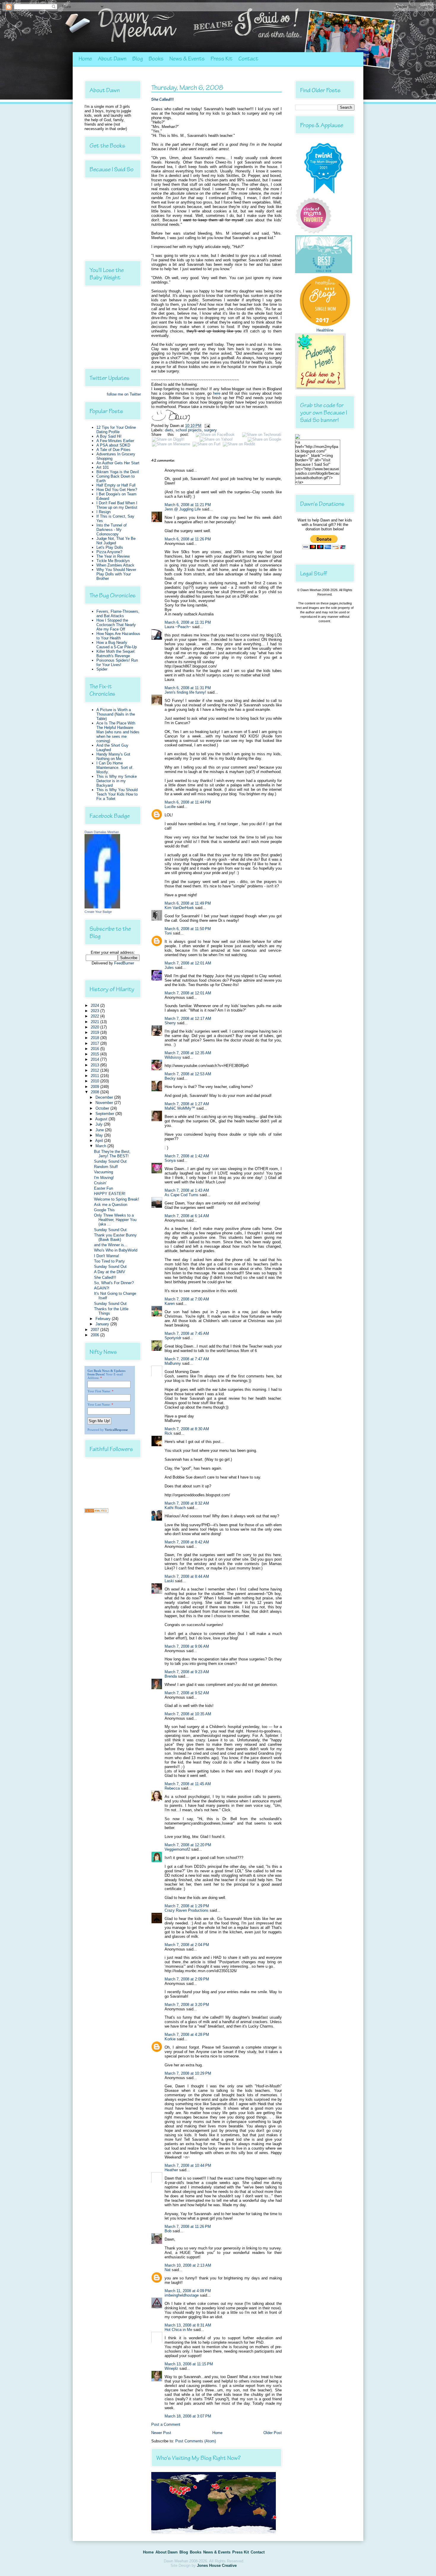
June (100, 1130)
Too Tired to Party (109, 1261)
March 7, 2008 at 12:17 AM (188, 1019)
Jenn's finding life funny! (185, 692)
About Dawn (112, 59)
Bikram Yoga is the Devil (118, 472)
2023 (96, 1011)
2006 (96, 1335)
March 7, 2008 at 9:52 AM (187, 1693)
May (100, 1135)
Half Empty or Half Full (116, 485)
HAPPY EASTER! (110, 1194)
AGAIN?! (102, 1288)
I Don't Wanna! (107, 1256)
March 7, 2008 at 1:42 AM (187, 1156)
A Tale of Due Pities (113, 450)
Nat (168, 2270)
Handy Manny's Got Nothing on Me (113, 756)
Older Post (273, 2433)
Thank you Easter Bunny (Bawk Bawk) (115, 1237)
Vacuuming (104, 1172)
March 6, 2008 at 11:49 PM (188, 903)
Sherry (170, 1023)
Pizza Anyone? (109, 552)
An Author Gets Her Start (118, 463)
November (105, 1103)
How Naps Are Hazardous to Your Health (118, 636)
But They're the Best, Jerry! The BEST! (112, 1154)
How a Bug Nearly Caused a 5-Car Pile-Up (117, 645)
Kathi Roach (175, 1508)
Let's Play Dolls (110, 547)
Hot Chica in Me (178, 2330)
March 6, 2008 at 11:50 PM (188, 929)
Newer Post (161, 2433)
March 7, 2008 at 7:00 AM (187, 1299)
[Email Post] (206, 426)
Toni (168, 933)
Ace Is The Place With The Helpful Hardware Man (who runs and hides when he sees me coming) (118, 732)
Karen (170, 1304)
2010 (96, 1081)
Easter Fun (104, 1188)
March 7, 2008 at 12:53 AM (188, 1074)
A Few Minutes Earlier (115, 441)
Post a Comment (166, 2424)
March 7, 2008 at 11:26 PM (188, 2227)
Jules (169, 968)
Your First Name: (99, 1391)
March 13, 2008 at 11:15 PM (189, 2364)
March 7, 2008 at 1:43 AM (187, 1190)
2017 (96, 1043)
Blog (137, 59)
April (100, 1141)
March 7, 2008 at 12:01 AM (188, 963)
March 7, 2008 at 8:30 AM (187, 1429)
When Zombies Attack (115, 565)
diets (169, 430)
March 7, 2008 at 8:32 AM (187, 1503)
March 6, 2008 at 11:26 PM (188, 539)
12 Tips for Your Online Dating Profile (116, 430)
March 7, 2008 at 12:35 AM (188, 1053)
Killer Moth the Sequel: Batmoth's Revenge (116, 654)
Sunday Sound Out (110, 1161)
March (101, 1146)
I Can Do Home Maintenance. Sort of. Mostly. (115, 768)
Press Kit (222, 59)
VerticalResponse (116, 1430)
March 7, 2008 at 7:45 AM (187, 1333)
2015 (96, 1054)
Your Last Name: (99, 1404)
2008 (96, 1092)
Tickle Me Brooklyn (113, 561)
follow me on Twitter (124, 394)
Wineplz (171, 2368)
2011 (96, 1076)
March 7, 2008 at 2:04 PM (187, 1945)
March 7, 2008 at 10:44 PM (188, 2165)
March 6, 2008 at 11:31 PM (188, 622)
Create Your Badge (98, 912)
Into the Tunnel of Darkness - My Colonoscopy (112, 530)
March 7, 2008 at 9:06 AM (187, 1646)
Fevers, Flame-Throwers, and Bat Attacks (118, 614)
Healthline (325, 330)
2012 (96, 1070)
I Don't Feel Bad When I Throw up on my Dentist (117, 505)
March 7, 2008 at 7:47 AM (187, 1359)
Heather (171, 2170)
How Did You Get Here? (117, 490)
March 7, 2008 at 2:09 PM (187, 1979)
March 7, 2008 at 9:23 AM (187, 1672)
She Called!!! (105, 1277)
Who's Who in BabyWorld (116, 1250)
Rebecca (172, 1788)
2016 (96, 1049)
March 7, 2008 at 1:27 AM (187, 1104)
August (102, 1119)
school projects (189, 430)
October (103, 1108)
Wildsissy (173, 1057)
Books (156, 59)
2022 (96, 1016)
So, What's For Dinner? (114, 1283)
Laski (169, 1581)
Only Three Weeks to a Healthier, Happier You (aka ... (115, 1220)
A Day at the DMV (110, 1272)
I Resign (104, 512)
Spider (102, 669)
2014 (96, 1059)
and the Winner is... (111, 1245)
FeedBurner (124, 963)
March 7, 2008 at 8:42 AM (187, 1542)
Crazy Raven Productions (187, 1910)
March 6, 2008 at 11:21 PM (188, 505)
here (217, 393)
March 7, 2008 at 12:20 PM (188, 1845)
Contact (248, 59)
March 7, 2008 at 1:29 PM (187, 1906)
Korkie (170, 2039)
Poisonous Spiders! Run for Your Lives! (117, 663)
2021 (96, 1022)
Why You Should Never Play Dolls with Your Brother (116, 574)
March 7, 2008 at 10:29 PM (188, 2073)
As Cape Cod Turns (182, 1195)
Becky (170, 1078)
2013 (96, 1065)
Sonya (170, 1160)
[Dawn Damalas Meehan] (102, 907)
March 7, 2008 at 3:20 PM (187, 2005)
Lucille (170, 807)
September (105, 1114)
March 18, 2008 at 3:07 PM (188, 2416)
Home (85, 59)
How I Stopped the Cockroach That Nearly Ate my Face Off (116, 625)
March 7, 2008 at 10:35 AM (188, 1714)
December (105, 1097)
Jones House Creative (217, 2565)
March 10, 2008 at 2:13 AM (188, 2265)
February (104, 1319)
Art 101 (103, 467)
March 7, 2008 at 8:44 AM (187, 1576)
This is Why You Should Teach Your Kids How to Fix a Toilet (117, 794)
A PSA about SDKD (113, 445)
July (100, 1124)
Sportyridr (173, 1338)
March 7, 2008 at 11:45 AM (188, 1784)
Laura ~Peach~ (178, 627)
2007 (96, 1330)
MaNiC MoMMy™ (180, 1108)
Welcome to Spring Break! (117, 1199)
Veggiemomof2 (177, 1849)
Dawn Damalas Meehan (102, 832)
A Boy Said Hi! (109, 436)
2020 (96, 1027)
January (103, 1324)
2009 (96, 1087)
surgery (210, 430)
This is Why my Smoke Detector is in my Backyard (117, 781)
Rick (168, 1433)
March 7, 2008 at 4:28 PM (187, 2035)
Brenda (171, 1676)
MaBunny (173, 1363)
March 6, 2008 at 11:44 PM (188, 802)
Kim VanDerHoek (179, 908)
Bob (168, 2231)
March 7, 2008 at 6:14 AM (187, 1216)
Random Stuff (106, 1167)
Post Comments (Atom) (196, 2441)
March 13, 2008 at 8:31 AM (188, 2325)
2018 (96, 1038)
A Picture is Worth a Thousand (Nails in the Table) (116, 714)
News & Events (187, 59)
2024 (96, 1005)
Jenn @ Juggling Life (183, 509)
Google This (104, 1210)
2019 (96, 1032)
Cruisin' (100, 1183)
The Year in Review (113, 556)
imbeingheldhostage (182, 2295)
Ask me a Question (111, 1205)
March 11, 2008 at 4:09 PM (188, 2291)
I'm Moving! (104, 1178)
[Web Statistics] (96, 1512)
